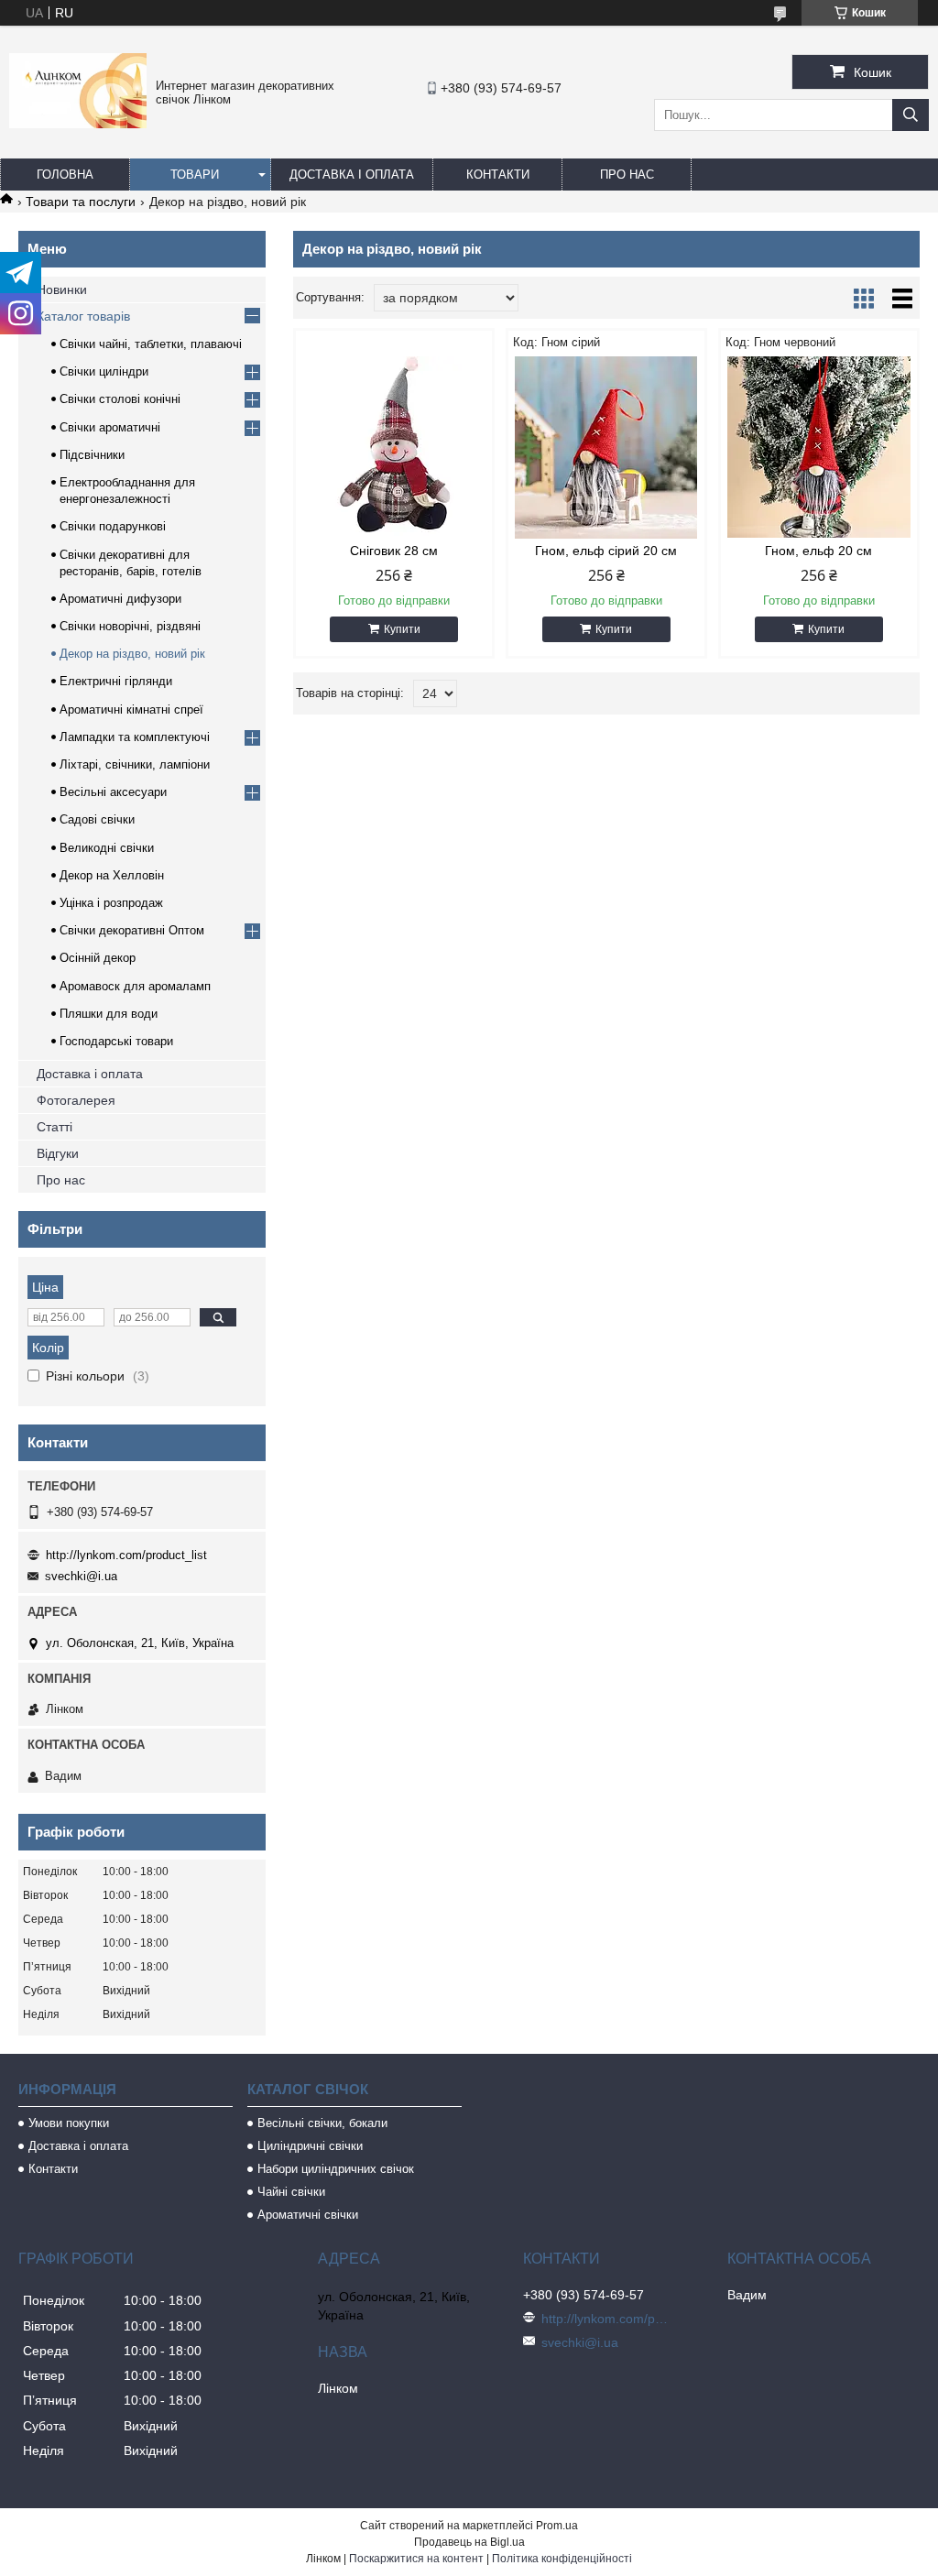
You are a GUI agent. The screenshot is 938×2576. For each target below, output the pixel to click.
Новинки (62, 289)
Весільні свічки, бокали (322, 2123)
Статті (55, 1127)
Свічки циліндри (104, 371)
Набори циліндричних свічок (336, 2169)
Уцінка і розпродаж (111, 903)
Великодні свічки (107, 848)
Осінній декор (98, 958)
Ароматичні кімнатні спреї (131, 709)
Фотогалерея (76, 1100)
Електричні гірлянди (116, 681)
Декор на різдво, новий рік (132, 654)
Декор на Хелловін (112, 875)
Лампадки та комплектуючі (135, 737)
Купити (402, 629)
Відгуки (58, 1153)
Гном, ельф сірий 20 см (606, 551)
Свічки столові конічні (120, 399)
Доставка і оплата (352, 175)
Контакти (498, 175)
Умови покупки (69, 2123)
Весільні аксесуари (113, 792)
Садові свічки (97, 819)
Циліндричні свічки (310, 2146)
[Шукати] (911, 115)
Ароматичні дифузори (120, 599)
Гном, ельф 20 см (818, 551)
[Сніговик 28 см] (394, 447)
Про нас (627, 175)
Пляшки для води (109, 1014)
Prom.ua (557, 2526)
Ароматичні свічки (308, 2215)
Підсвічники (92, 455)
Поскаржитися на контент (416, 2559)
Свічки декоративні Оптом (132, 930)
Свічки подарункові (113, 526)
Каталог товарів (83, 316)
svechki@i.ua (81, 1576)
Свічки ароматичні (110, 427)
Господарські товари (116, 1041)
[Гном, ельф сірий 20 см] (606, 447)
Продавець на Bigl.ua (469, 2542)
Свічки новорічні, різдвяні (130, 626)
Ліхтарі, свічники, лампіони (135, 764)
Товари (195, 175)
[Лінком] (78, 124)
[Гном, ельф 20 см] (819, 447)
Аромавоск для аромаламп (135, 986)
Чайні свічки (291, 2192)
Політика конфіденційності (562, 2559)
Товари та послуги (81, 202)
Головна (65, 175)
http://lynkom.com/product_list (126, 1555)
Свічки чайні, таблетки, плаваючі (151, 344)
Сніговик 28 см (394, 551)
